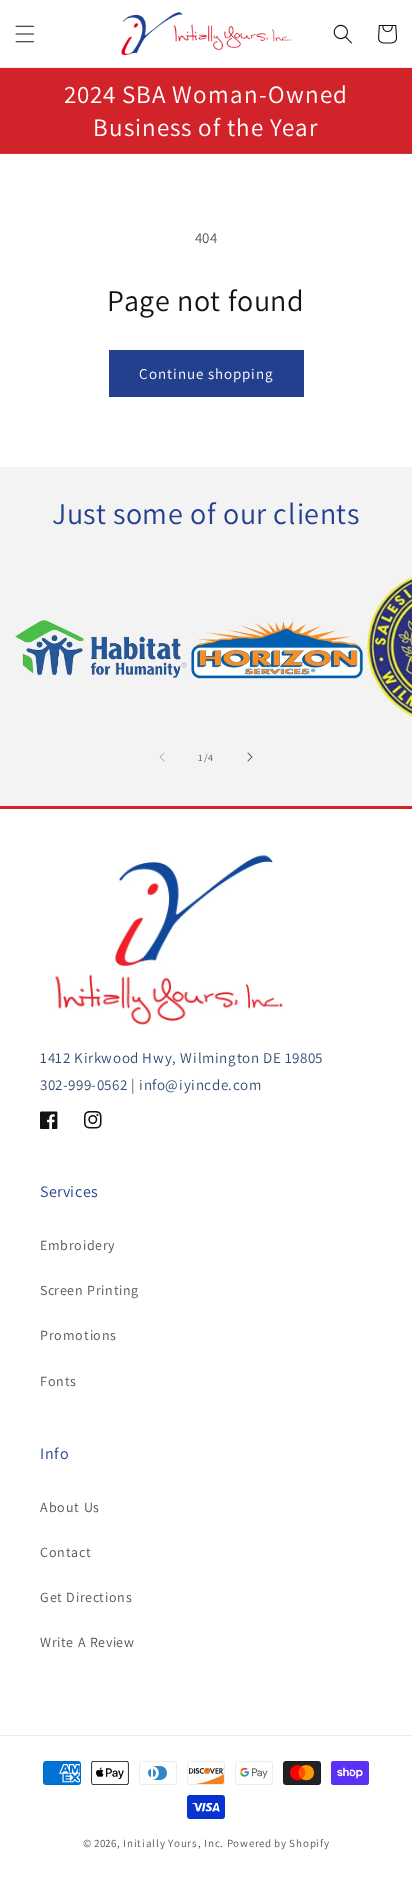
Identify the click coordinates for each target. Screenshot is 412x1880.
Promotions (78, 1335)
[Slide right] (250, 757)
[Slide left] (162, 757)
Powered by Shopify (278, 1843)
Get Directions (86, 1597)
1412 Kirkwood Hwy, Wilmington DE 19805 (181, 1057)
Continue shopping (206, 373)
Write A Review (87, 1642)
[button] (25, 34)
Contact (65, 1552)
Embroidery (77, 1245)
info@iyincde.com (200, 1084)
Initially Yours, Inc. (173, 1843)
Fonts (58, 1381)
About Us (70, 1507)
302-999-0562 (83, 1084)
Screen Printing (89, 1290)
